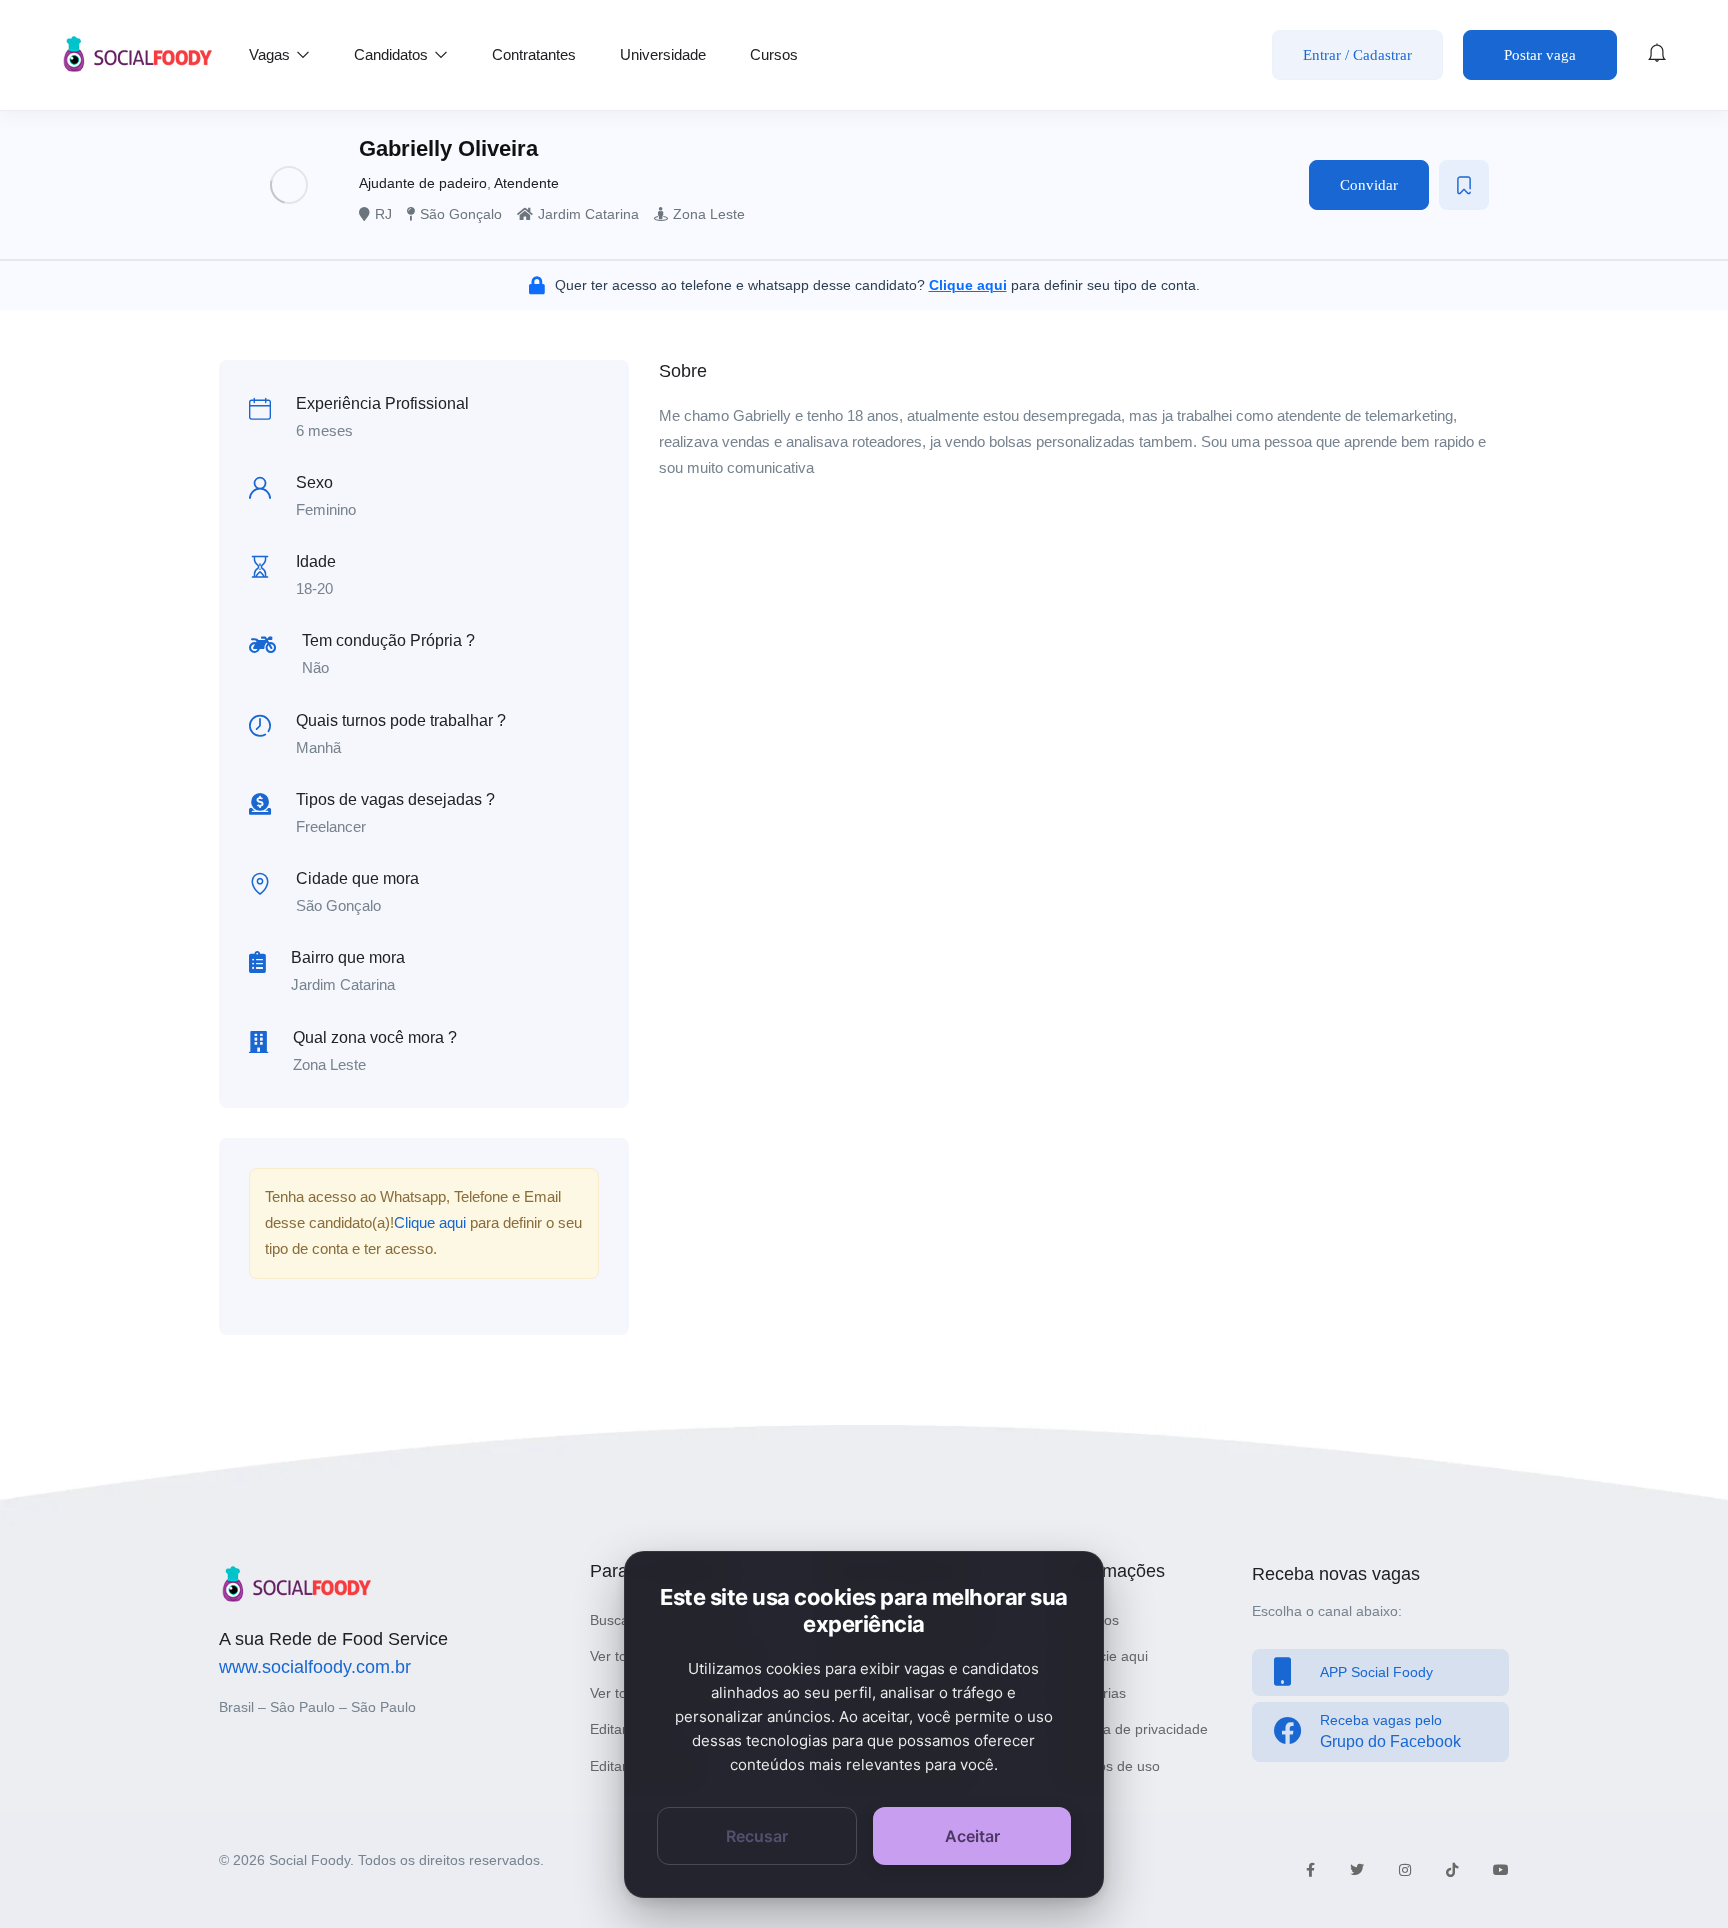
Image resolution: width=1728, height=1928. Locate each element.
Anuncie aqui (1107, 1656)
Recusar (757, 1836)
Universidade (663, 54)
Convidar (1369, 185)
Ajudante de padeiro (423, 183)
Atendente (526, 183)
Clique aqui (430, 1222)
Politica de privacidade (1137, 1729)
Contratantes (534, 54)
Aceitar (972, 1836)
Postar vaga (1540, 55)
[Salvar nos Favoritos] (1464, 185)
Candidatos (393, 54)
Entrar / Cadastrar (1357, 55)
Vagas (271, 54)
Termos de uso (1113, 1766)
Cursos (774, 54)
